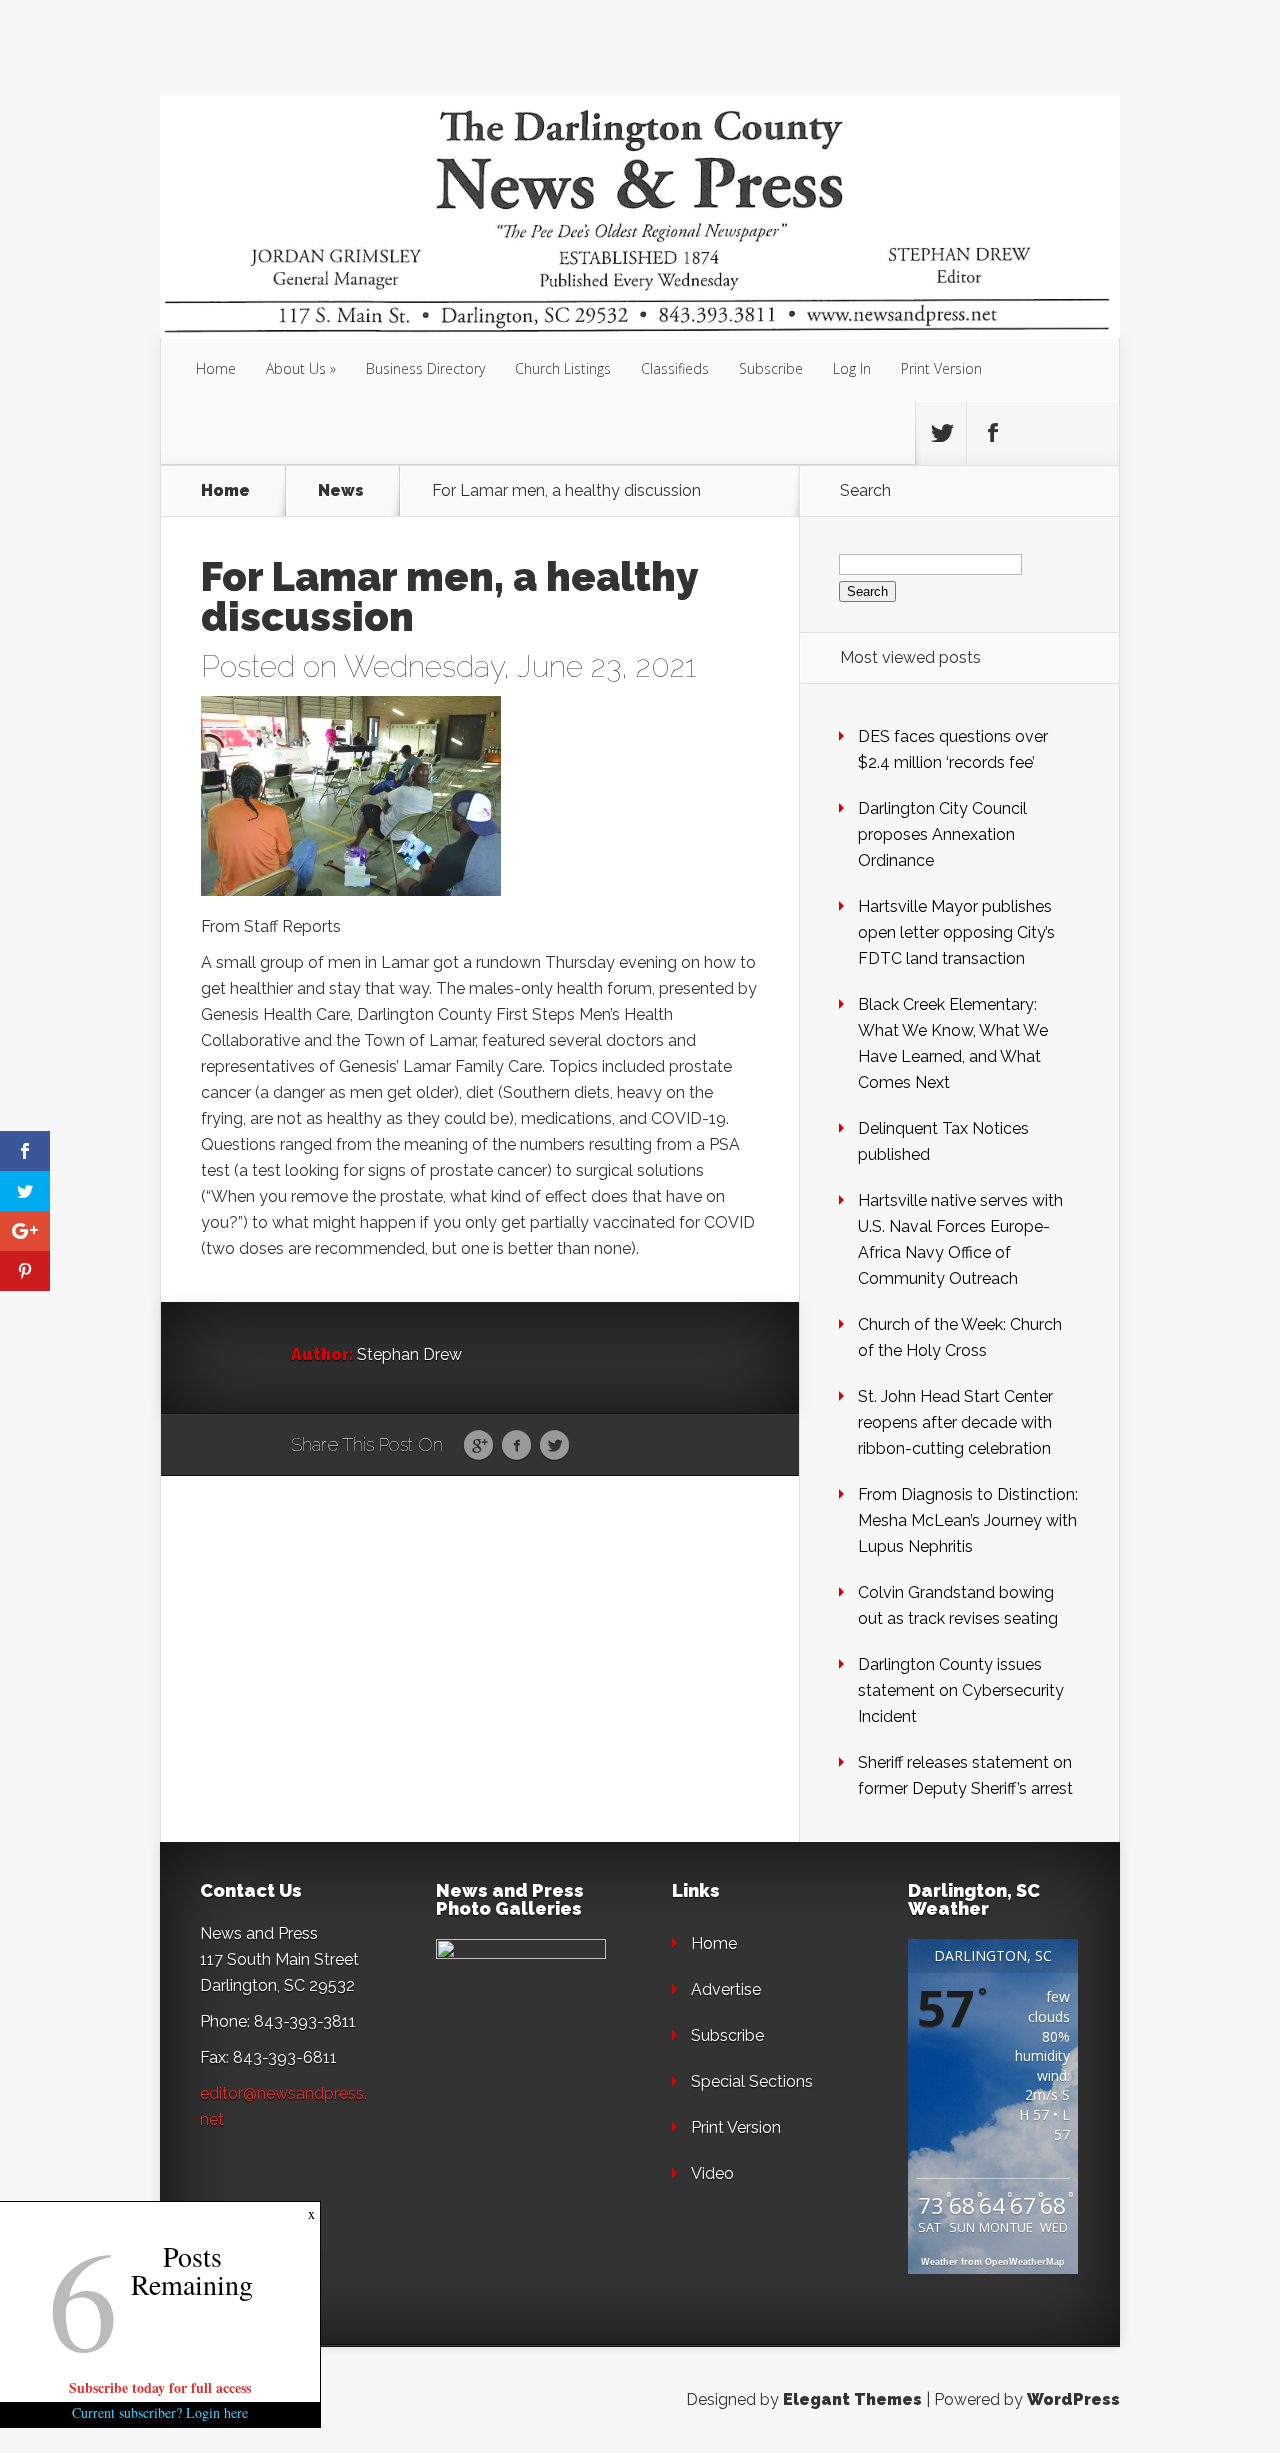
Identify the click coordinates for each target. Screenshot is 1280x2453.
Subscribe (771, 368)
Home (216, 368)
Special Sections (752, 2081)
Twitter (554, 1446)
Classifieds (675, 368)
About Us (296, 368)
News (341, 491)
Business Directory (425, 368)
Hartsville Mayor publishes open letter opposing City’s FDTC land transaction (956, 932)
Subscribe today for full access (160, 2387)
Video (712, 2173)
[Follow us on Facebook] (992, 433)
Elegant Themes (852, 2399)
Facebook (516, 1446)
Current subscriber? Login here (160, 2412)
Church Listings (563, 368)
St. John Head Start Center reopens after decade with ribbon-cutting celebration (955, 1422)
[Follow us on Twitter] (941, 433)
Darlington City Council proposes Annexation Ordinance (942, 834)
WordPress (1073, 2399)
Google (478, 1446)
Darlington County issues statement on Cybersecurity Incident (961, 1690)
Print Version (941, 368)
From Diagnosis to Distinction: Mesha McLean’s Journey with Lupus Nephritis (968, 1520)
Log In (852, 368)
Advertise (726, 1989)
